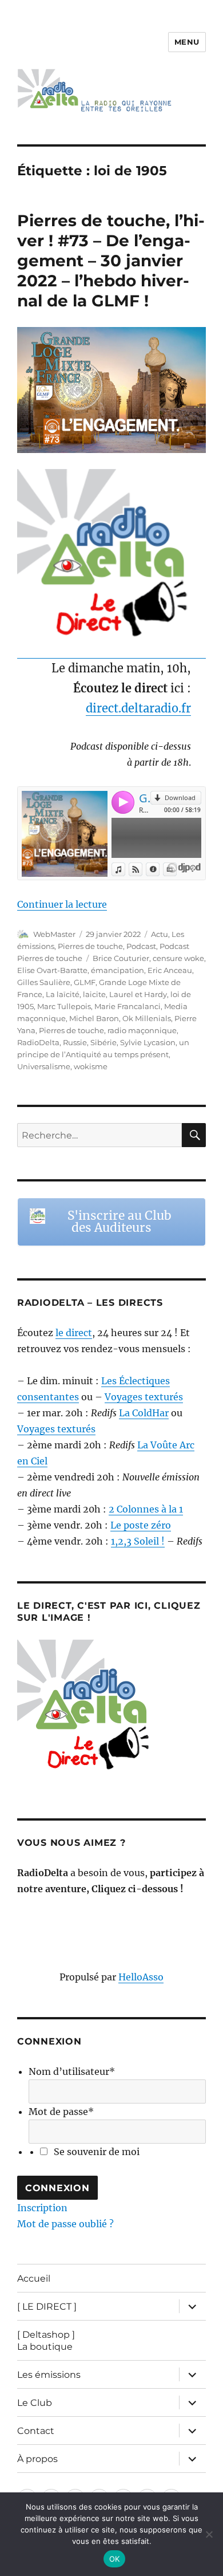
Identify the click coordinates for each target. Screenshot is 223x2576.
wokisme (91, 1066)
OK (115, 2559)
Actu (160, 934)
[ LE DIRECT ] (47, 2307)
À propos (37, 2459)
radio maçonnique (142, 1030)
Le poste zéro (141, 1525)
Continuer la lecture (62, 904)
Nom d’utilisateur (72, 2071)
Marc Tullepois (64, 1006)
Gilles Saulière (44, 982)
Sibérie (103, 1042)
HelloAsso (141, 1977)
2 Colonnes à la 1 (146, 1509)
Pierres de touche (90, 946)
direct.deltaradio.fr (138, 708)
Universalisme (44, 1066)
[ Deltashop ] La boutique (46, 2341)
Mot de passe (61, 2112)
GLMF (85, 982)
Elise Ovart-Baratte (52, 970)
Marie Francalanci (128, 1006)
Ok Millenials (147, 1018)
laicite (94, 994)
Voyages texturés (144, 1397)
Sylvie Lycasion (148, 1042)
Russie (75, 1042)
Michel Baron (94, 1018)
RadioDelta (38, 1042)
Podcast (141, 946)
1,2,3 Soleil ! (138, 1541)
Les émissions (49, 2375)
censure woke (178, 958)
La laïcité (63, 994)
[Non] (209, 2534)
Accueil (34, 2278)
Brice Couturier (121, 958)
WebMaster (54, 934)
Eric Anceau (170, 970)
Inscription (42, 2208)
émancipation (118, 970)
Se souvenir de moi (97, 2152)
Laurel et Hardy (138, 994)
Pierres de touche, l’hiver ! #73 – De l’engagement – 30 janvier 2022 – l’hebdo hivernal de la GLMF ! (111, 261)
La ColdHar (144, 1413)
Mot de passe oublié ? (65, 2224)
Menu (187, 42)
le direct (74, 1333)
